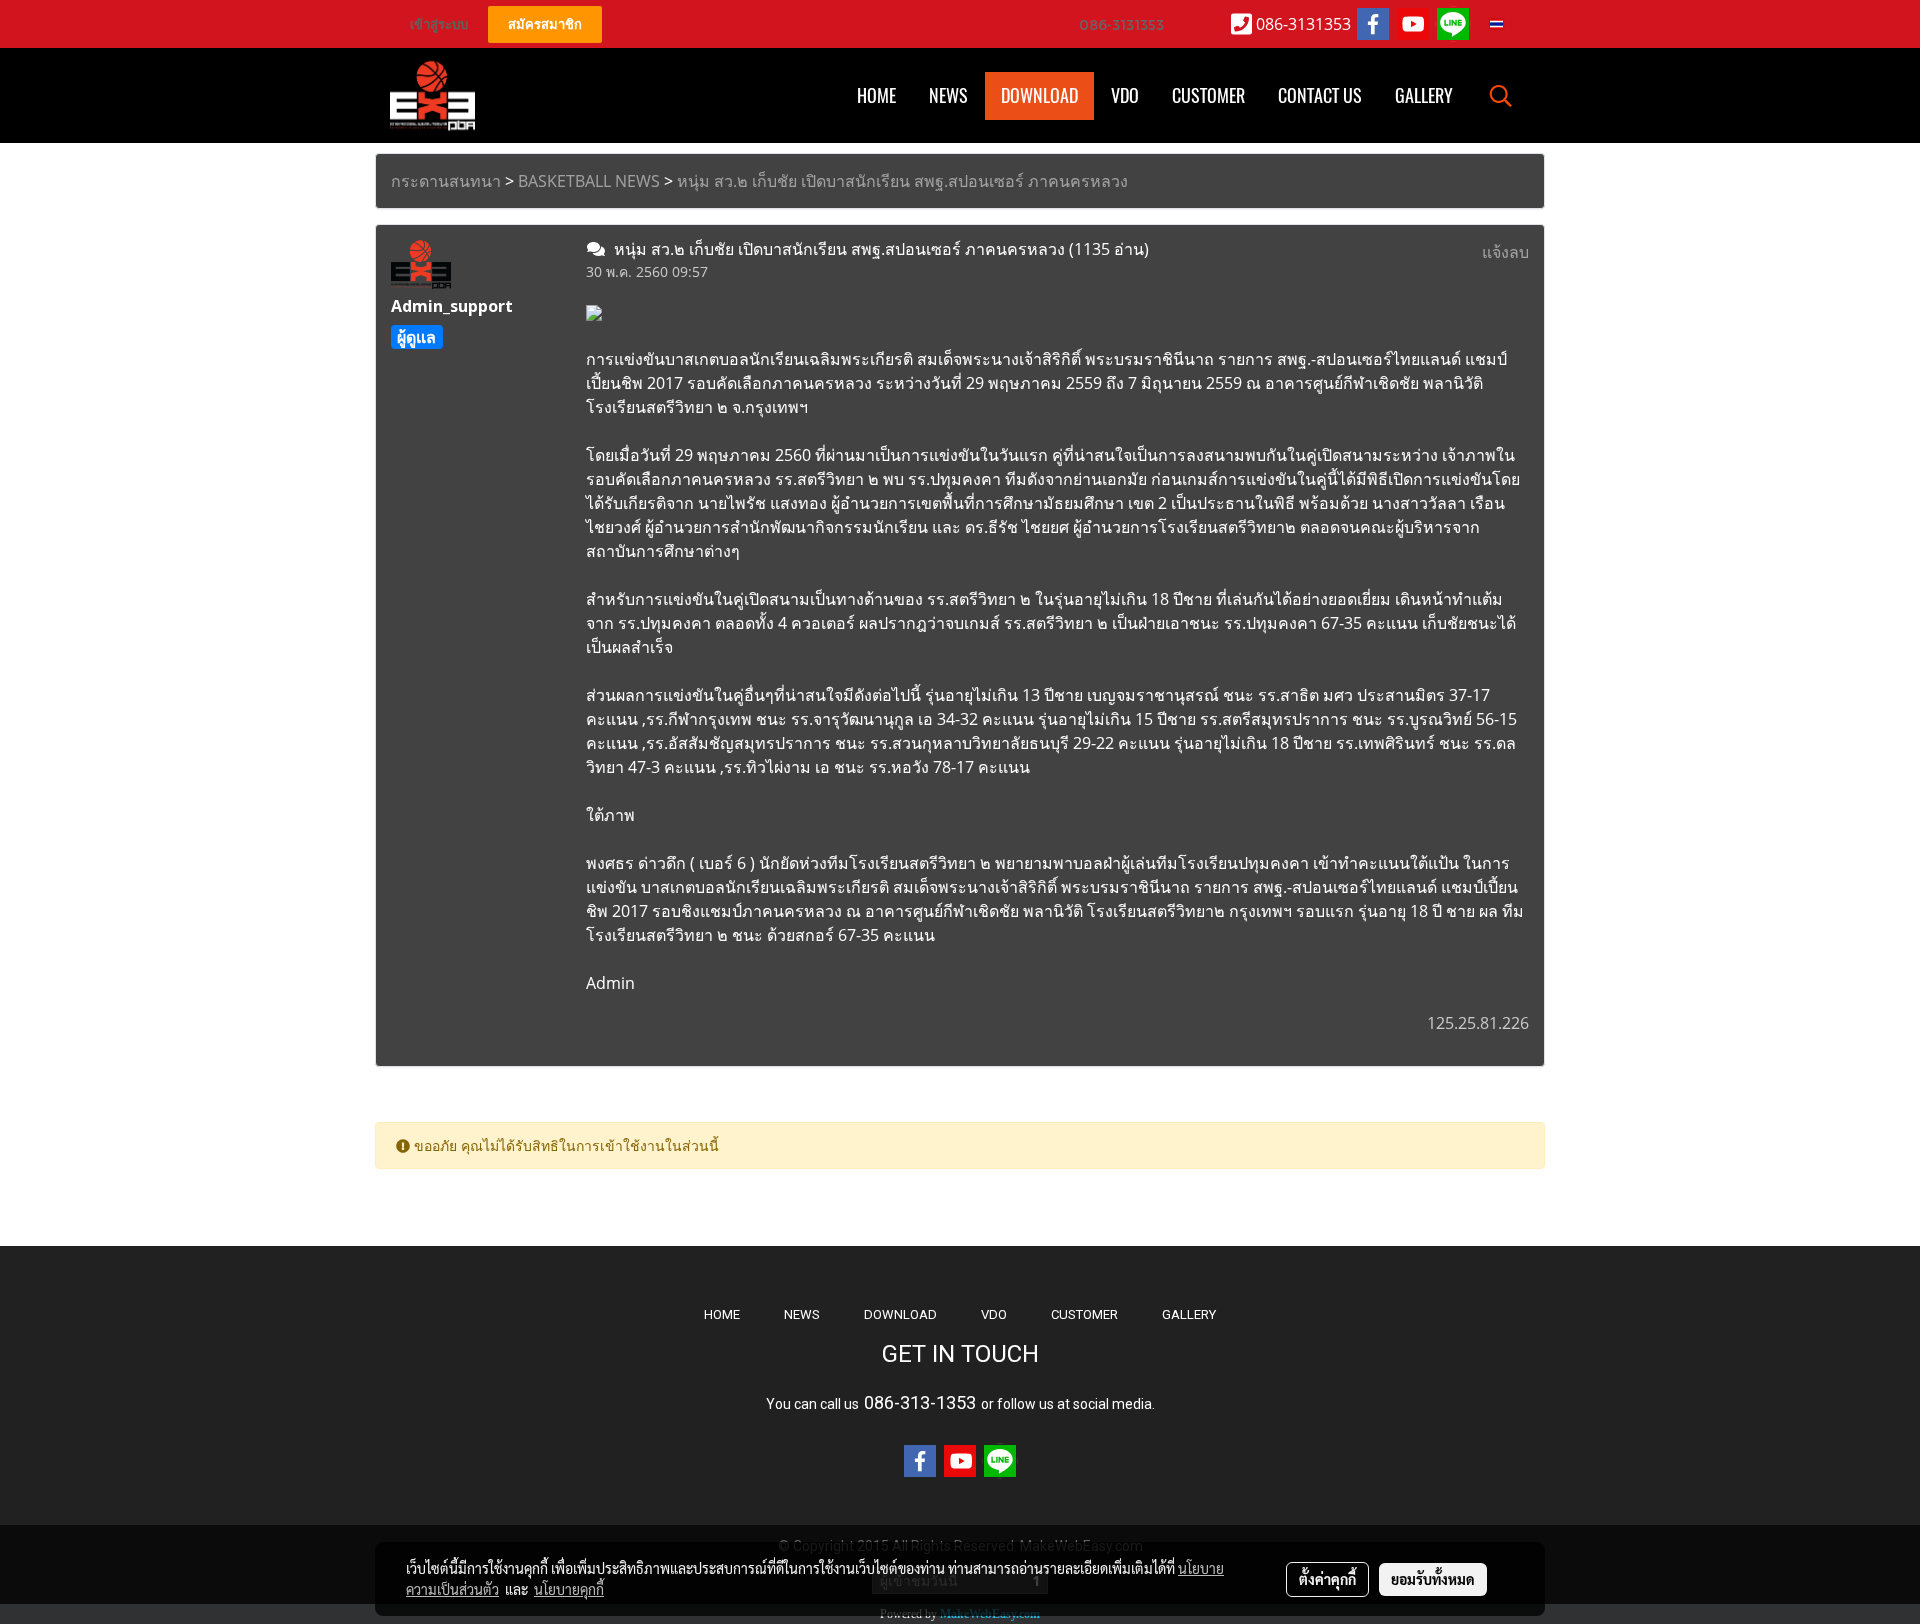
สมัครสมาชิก (545, 24)
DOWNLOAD (900, 1314)
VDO (1125, 95)
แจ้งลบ (1505, 252)
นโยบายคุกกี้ (569, 1589)
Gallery (1424, 95)
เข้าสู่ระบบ (439, 24)
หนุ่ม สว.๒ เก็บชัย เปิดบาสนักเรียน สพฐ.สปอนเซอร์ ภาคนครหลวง (902, 181)
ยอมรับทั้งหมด (1433, 1579)
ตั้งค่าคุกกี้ (1327, 1579)
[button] (1501, 96)
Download (1039, 95)
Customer (1208, 95)
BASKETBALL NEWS (589, 181)
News (948, 95)
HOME (876, 95)
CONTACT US (1320, 95)
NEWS (802, 1314)
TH (1509, 24)
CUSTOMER (1084, 1314)
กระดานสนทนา (446, 181)
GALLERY (1189, 1314)
